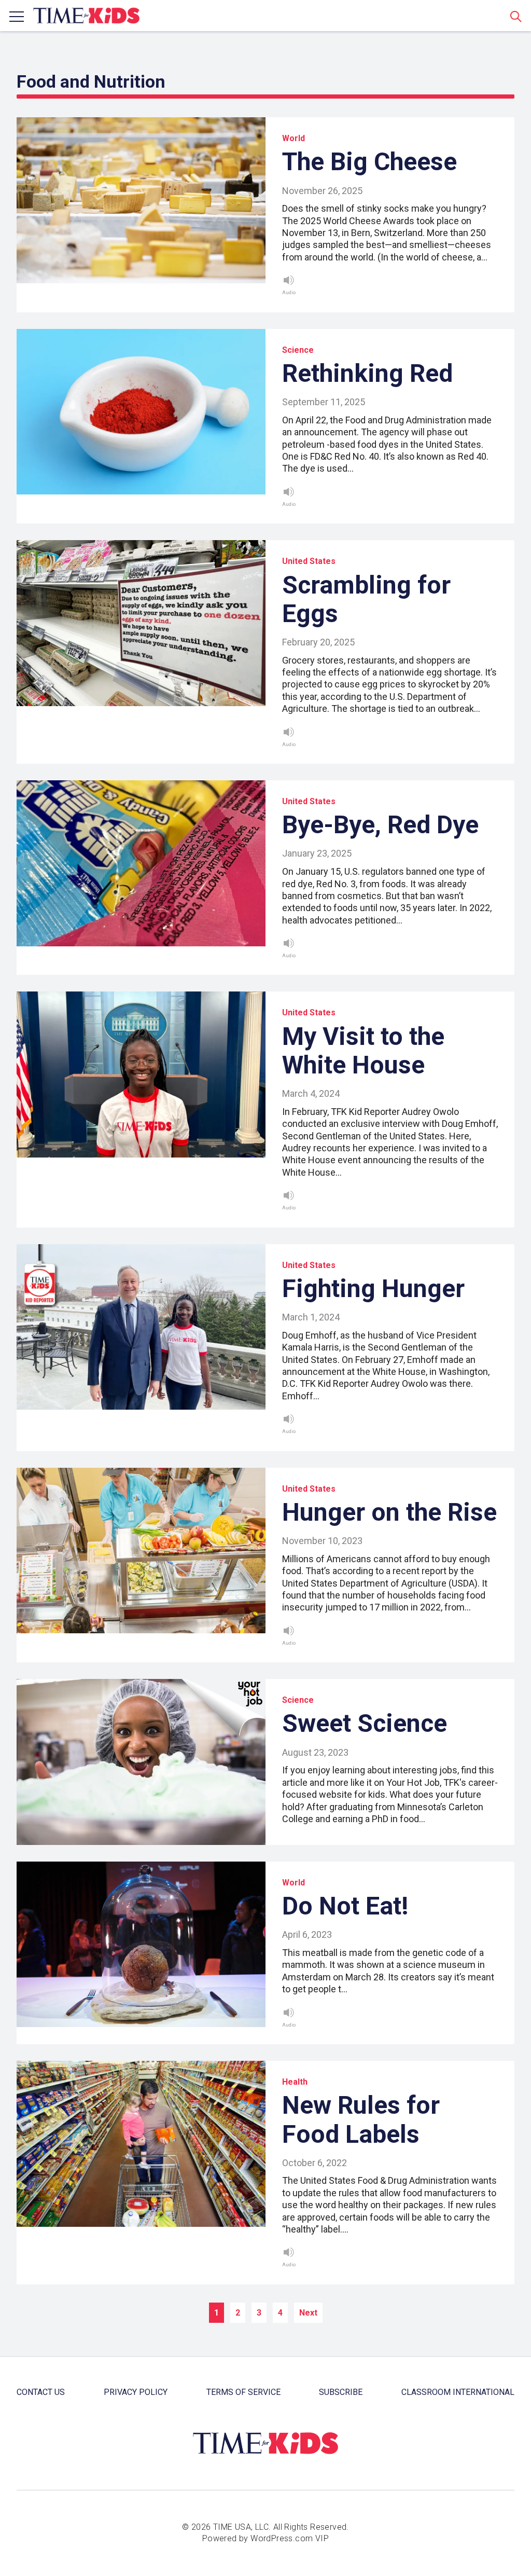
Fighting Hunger (373, 1289)
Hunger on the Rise (389, 1512)
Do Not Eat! (345, 1906)
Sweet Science (365, 1723)
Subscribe (341, 2392)
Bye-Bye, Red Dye (380, 825)
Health (295, 2082)
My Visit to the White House (363, 1051)
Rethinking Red (367, 373)
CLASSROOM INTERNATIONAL (458, 2392)
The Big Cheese (369, 162)
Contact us (41, 2392)
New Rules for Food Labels (361, 2119)
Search (516, 16)
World (294, 138)
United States (309, 561)
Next (308, 2313)
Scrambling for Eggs (366, 599)
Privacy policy (136, 2392)
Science (298, 350)
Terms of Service (243, 2392)
